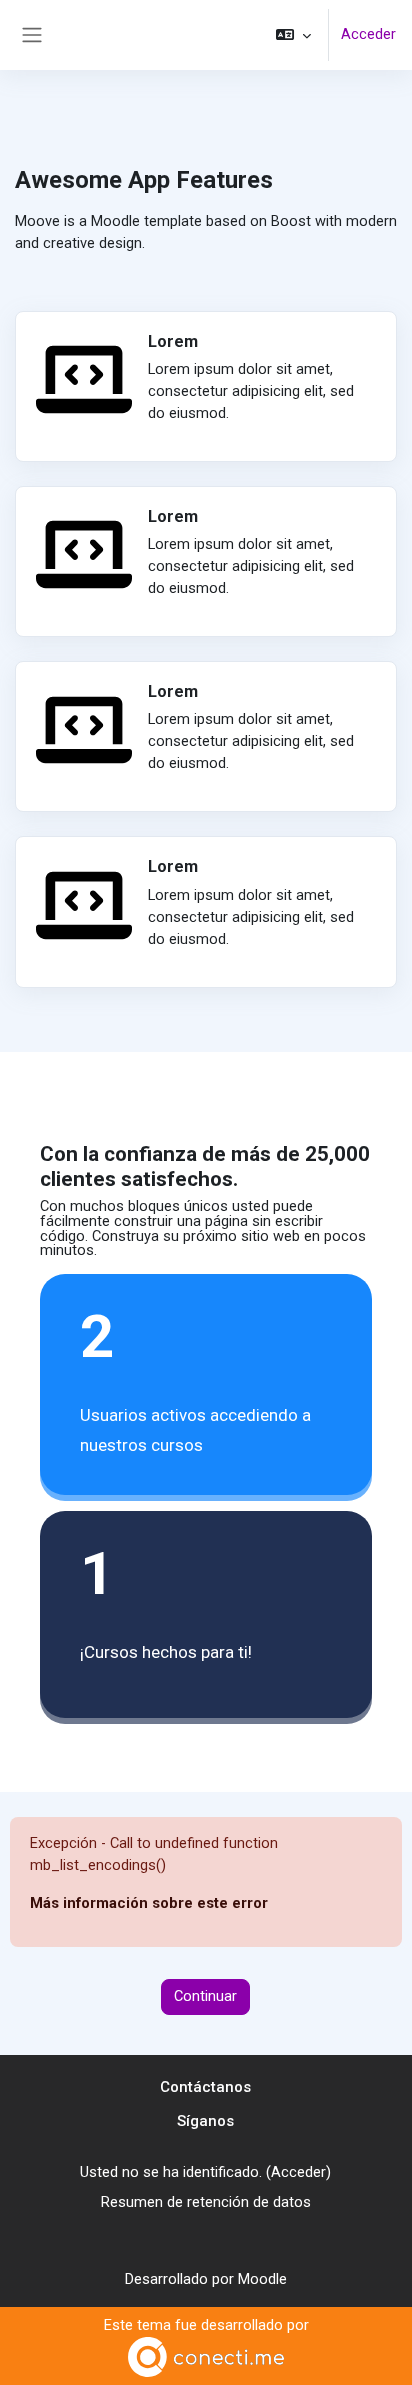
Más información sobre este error (149, 1903)
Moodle (262, 2279)
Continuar (205, 1996)
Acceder (368, 34)
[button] (293, 35)
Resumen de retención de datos (206, 2202)
